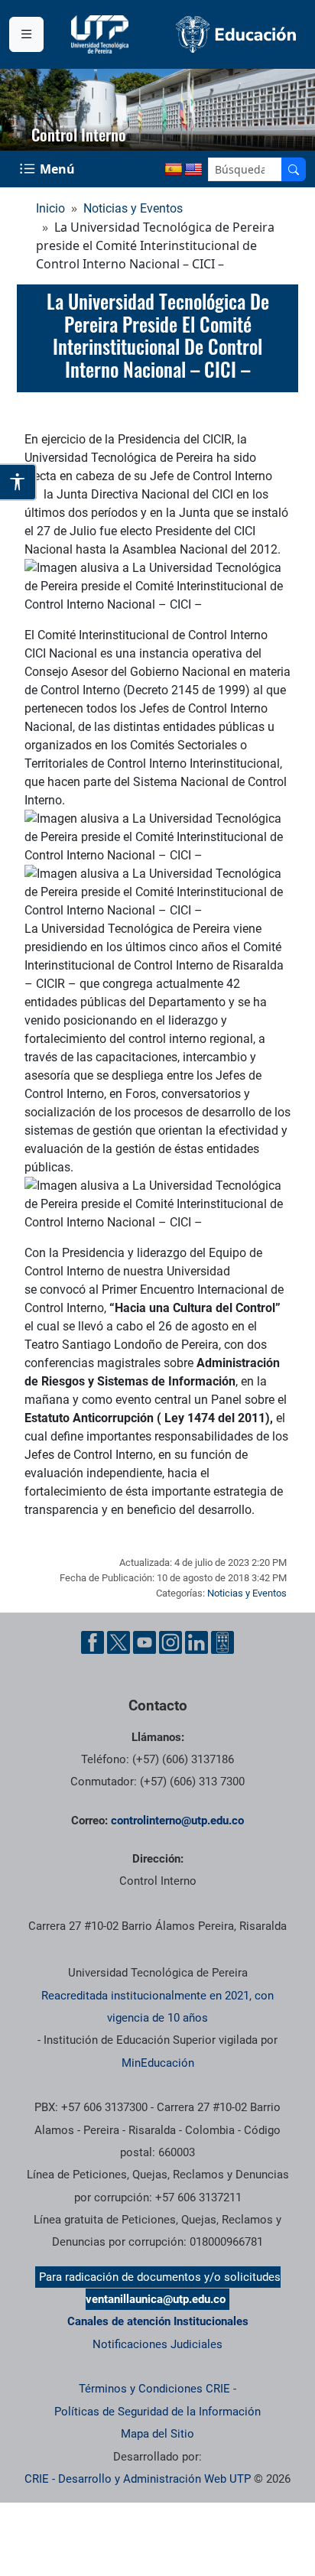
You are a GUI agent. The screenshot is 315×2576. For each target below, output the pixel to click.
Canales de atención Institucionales (158, 2321)
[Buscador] (294, 169)
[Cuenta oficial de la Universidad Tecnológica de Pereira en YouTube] (145, 1642)
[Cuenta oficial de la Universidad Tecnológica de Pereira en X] (119, 1642)
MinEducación (158, 2063)
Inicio (50, 208)
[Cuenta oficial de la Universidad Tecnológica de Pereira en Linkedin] (196, 1642)
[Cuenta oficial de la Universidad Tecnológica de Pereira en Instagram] (170, 1642)
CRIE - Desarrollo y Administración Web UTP (138, 2479)
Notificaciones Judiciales (157, 2344)
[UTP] (102, 34)
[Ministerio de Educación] (236, 34)
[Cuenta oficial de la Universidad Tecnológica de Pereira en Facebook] (93, 1642)
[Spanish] (174, 170)
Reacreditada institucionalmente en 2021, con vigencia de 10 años (157, 2007)
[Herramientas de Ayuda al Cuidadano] (222, 1642)
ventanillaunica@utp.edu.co (156, 2299)
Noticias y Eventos (133, 208)
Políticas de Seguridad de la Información (157, 2412)
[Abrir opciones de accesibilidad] (18, 482)
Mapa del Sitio (157, 2434)
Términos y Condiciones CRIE (154, 2389)
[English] (193, 170)
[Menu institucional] (26, 34)
